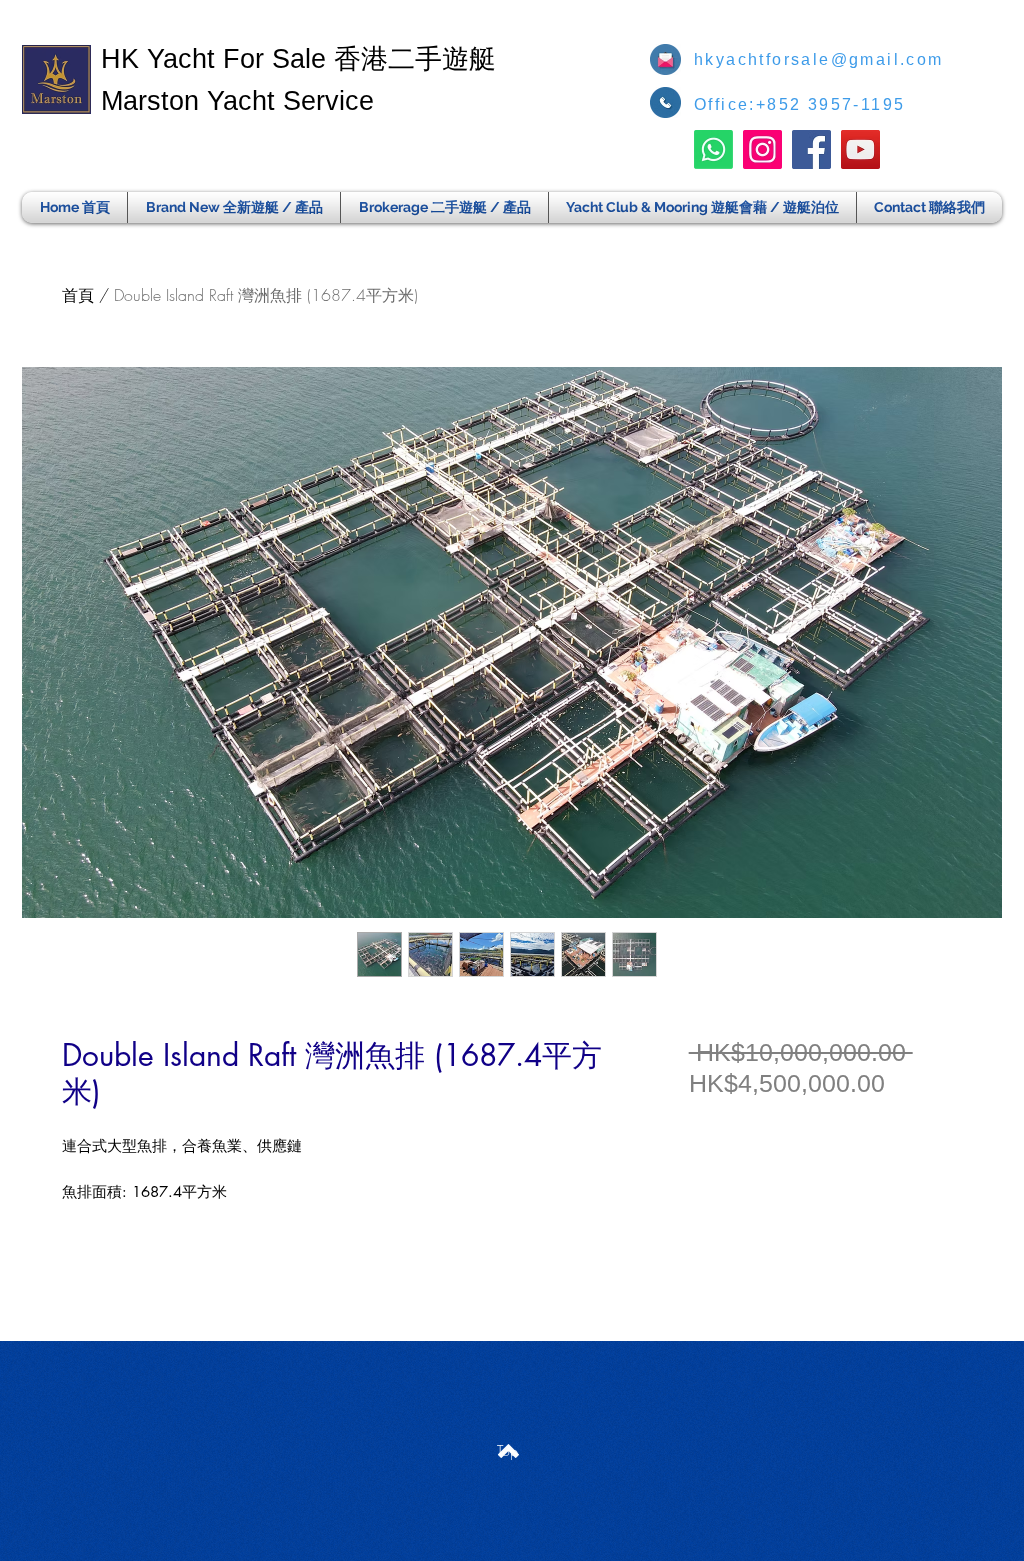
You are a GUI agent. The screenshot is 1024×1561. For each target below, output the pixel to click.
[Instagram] (762, 149)
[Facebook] (811, 149)
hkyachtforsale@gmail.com (819, 59)
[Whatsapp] (713, 149)
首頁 (78, 295)
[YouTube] (860, 149)
